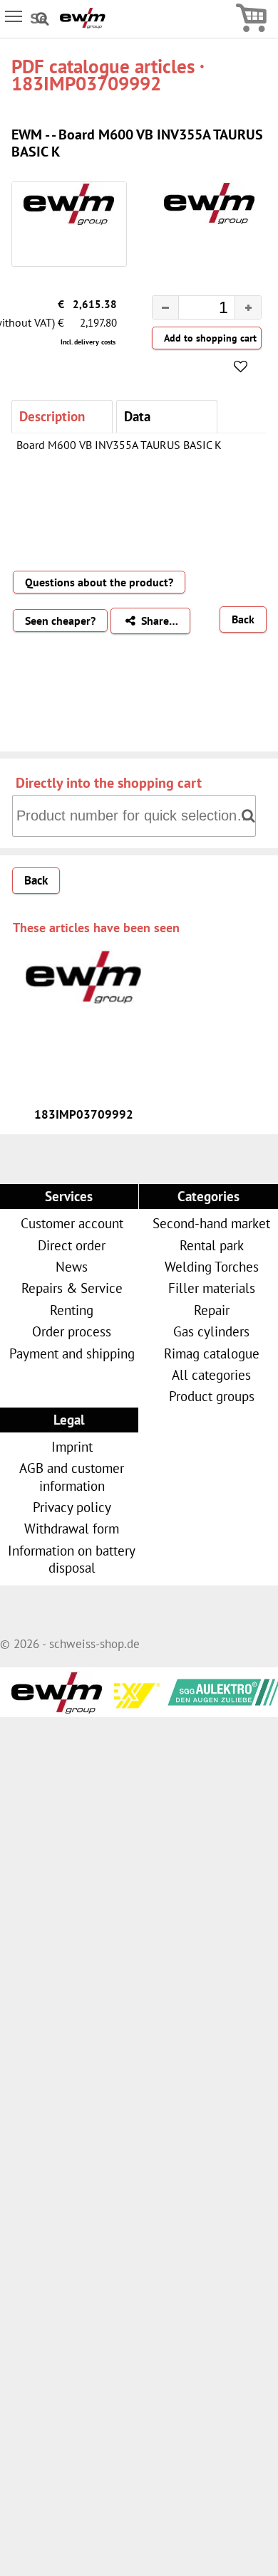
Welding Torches (212, 1266)
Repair (212, 1310)
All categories (211, 1374)
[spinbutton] (195, 310)
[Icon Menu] (15, 16)
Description (52, 416)
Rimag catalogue (212, 1353)
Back (243, 619)
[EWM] (83, 24)
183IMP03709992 (84, 1114)
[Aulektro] (203, 1689)
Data (137, 416)
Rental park (212, 1245)
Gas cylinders (211, 1331)
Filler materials (212, 1288)
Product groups (212, 1396)
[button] (248, 307)
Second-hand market (211, 1223)
